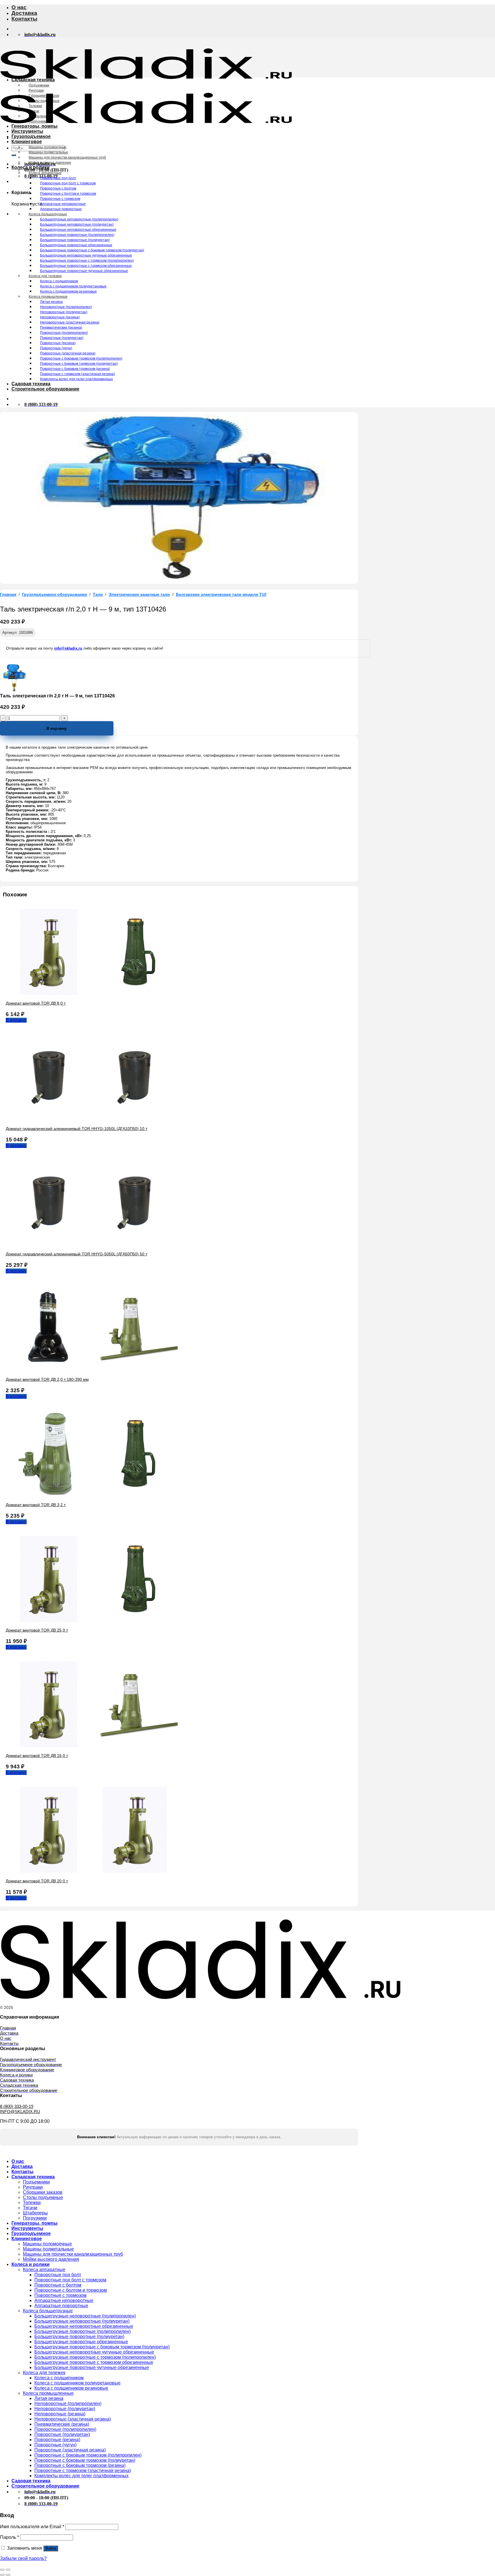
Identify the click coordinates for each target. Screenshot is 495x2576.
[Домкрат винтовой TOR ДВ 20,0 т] (92, 1871)
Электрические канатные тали (139, 594)
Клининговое (27, 142)
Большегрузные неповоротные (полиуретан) (77, 224)
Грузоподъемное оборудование (55, 594)
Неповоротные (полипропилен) (66, 307)
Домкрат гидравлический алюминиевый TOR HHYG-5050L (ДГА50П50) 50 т (76, 1254)
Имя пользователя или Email (32, 2527)
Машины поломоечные (48, 147)
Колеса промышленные (48, 297)
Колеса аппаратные (45, 173)
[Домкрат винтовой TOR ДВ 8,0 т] (92, 993)
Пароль (9, 2537)
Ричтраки (36, 90)
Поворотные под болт (58, 178)
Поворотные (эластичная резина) (68, 353)
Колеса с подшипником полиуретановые (73, 286)
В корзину (57, 728)
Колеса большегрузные (48, 214)
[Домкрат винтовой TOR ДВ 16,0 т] (92, 1746)
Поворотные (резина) (58, 343)
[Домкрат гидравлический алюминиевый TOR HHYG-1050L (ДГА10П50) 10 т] (92, 1119)
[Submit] (14, 155)
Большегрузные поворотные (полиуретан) (75, 240)
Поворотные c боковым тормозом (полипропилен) (81, 358)
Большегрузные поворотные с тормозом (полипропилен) (87, 261)
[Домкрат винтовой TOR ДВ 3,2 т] (92, 1495)
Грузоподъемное (31, 136)
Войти (51, 2548)
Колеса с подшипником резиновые (68, 291)
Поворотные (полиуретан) (62, 338)
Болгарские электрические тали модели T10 (221, 594)
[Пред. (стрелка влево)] (2, 2575)
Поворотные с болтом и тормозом (68, 194)
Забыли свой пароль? (23, 2558)
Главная (8, 594)
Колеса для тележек (45, 276)
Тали (98, 594)
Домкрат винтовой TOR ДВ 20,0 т (37, 1881)
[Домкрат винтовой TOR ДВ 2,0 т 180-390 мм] (92, 1369)
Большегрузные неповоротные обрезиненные (78, 230)
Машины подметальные (48, 152)
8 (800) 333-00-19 (17, 2106)
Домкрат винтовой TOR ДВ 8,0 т (36, 1003)
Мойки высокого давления (50, 163)
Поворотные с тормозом (60, 199)
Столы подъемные (44, 101)
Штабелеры (38, 116)
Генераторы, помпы (35, 126)
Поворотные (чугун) (56, 348)
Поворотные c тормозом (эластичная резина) (77, 374)
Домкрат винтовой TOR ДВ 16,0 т (37, 1756)
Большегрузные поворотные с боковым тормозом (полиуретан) (92, 250)
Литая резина (51, 302)
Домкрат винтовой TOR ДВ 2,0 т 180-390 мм (47, 1379)
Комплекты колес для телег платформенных (76, 379)
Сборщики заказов (44, 96)
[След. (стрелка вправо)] (8, 2575)
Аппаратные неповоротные (63, 204)
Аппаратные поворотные (61, 209)
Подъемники (39, 85)
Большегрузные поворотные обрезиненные (76, 245)
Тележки (35, 106)
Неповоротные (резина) (60, 317)
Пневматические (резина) (61, 328)
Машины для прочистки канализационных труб (67, 157)
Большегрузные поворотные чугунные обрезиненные (84, 271)
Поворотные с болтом (58, 188)
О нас (19, 7)
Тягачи (34, 111)
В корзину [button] (16, 1020)
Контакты (24, 19)
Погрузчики (38, 121)
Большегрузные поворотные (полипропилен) (77, 235)
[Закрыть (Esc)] (2, 2570)
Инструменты (27, 131)
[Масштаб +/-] (8, 2570)
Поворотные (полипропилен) (64, 333)
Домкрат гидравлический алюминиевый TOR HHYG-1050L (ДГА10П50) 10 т (76, 1129)
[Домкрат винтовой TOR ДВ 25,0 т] (92, 1620)
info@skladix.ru (68, 648)
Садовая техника (31, 384)
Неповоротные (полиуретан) (64, 312)
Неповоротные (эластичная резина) (70, 322)
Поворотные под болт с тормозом (68, 183)
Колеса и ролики (31, 167)
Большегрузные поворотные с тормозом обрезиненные (86, 266)
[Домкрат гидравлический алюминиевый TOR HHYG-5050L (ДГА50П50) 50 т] (92, 1244)
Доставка (24, 13)
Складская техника (33, 80)
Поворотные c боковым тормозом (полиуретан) (79, 364)
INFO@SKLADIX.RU (20, 2112)
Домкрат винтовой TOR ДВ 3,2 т (36, 1505)
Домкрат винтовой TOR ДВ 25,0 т (37, 1630)
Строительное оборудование (45, 389)
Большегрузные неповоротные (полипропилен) (79, 219)
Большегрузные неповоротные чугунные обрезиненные (86, 255)
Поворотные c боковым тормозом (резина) (75, 369)
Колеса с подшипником (59, 281)
